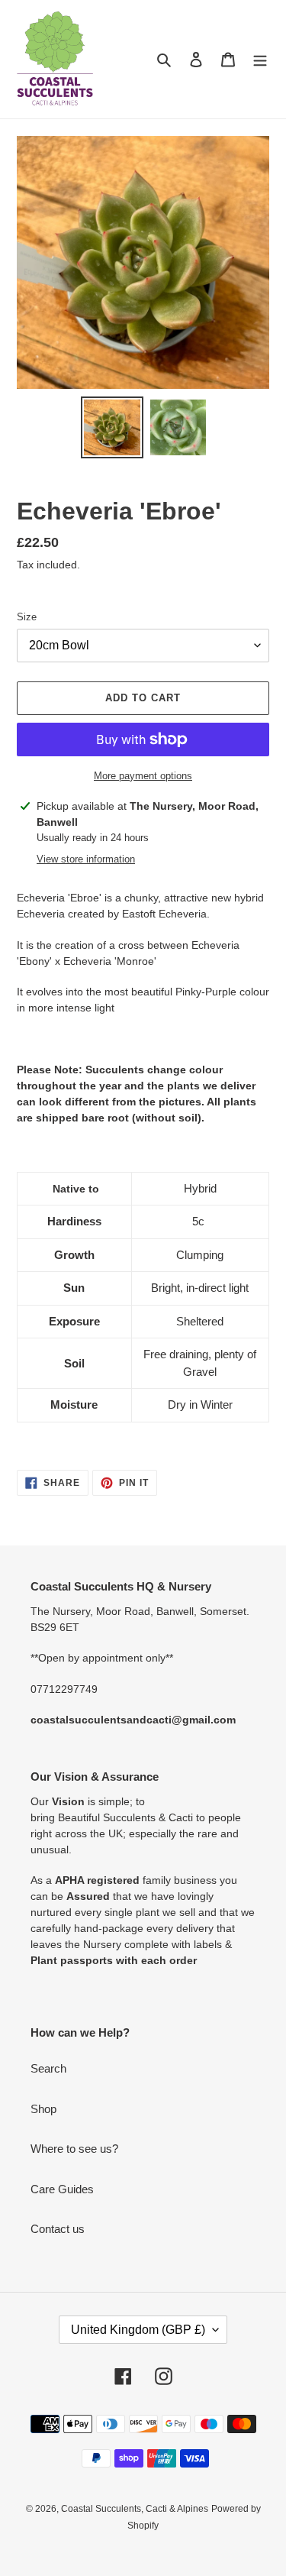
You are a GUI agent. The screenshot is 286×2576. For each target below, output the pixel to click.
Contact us (58, 2229)
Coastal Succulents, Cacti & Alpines (135, 2509)
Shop (43, 2109)
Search (48, 2068)
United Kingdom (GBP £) (138, 2330)
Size (27, 617)
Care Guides (62, 2189)
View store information (86, 859)
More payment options (143, 776)
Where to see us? (74, 2149)
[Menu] (260, 59)
